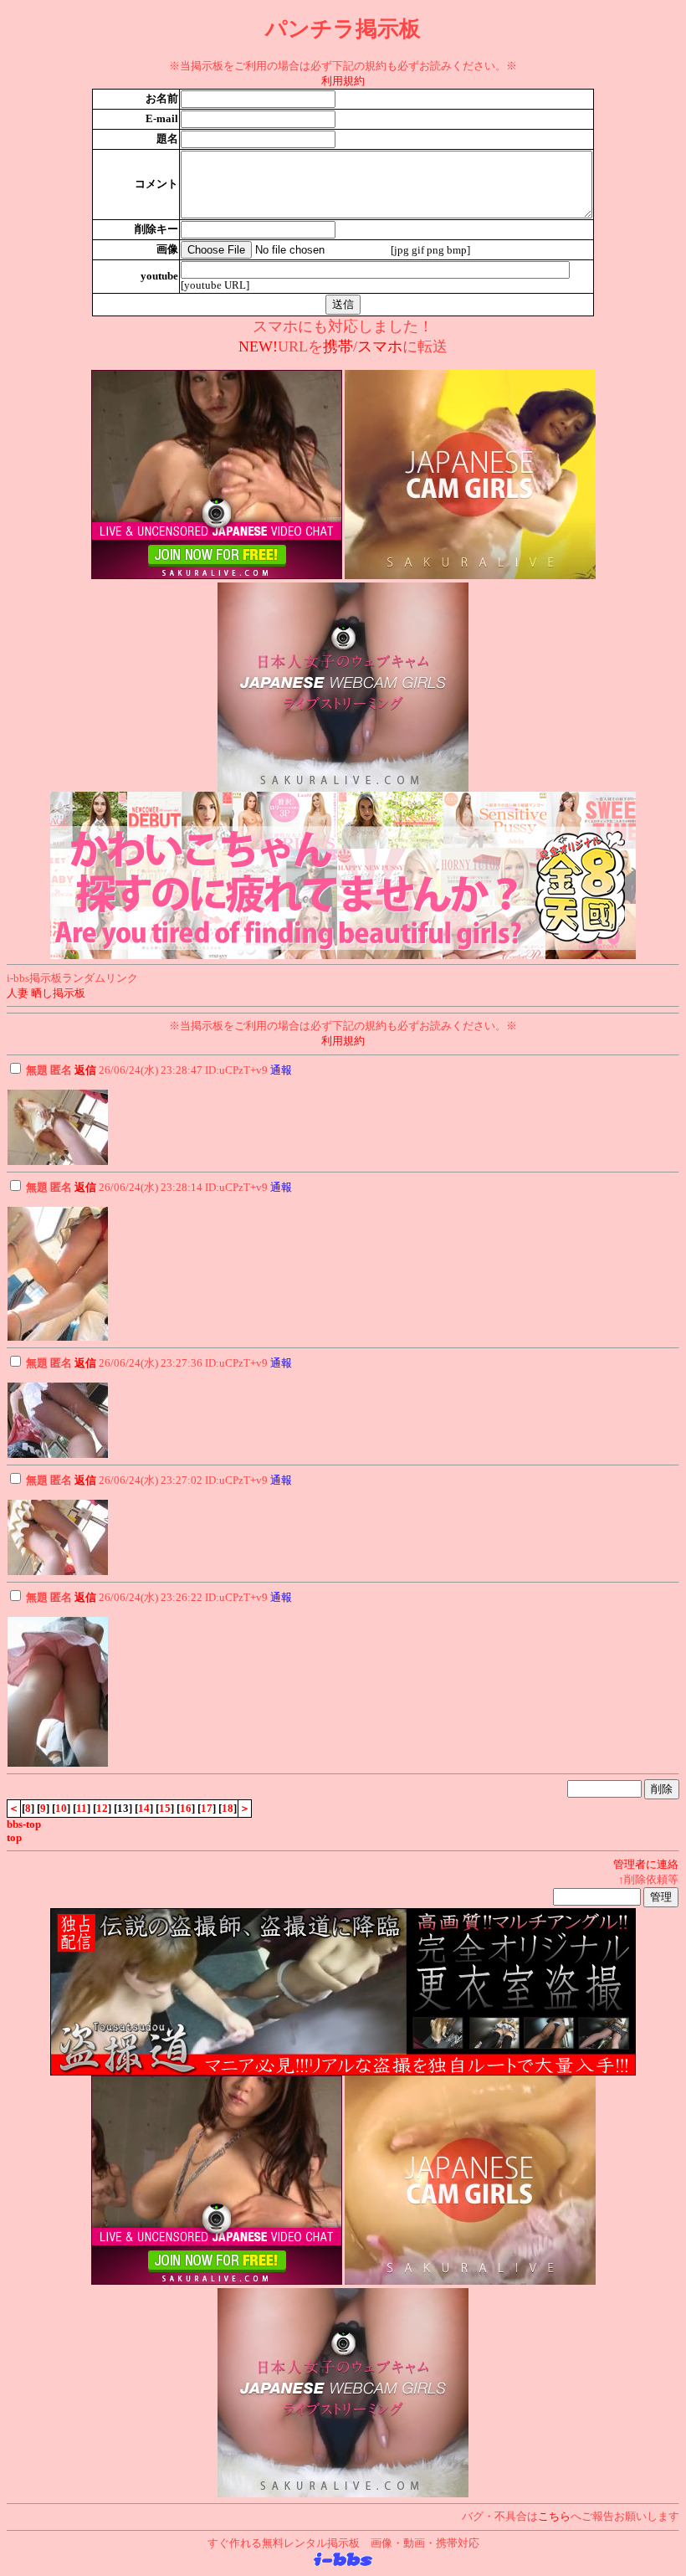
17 (207, 1808)
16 (186, 1808)
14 (144, 1808)
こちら (554, 2516)
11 (82, 1808)
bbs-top (24, 1824)
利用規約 (343, 81)
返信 (85, 1070)
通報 (281, 1070)
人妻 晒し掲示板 (46, 993)
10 (61, 1808)
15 (165, 1808)
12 (102, 1808)
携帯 (338, 346)
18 (228, 1808)
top (14, 1837)
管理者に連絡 (646, 1864)
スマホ (380, 346)
